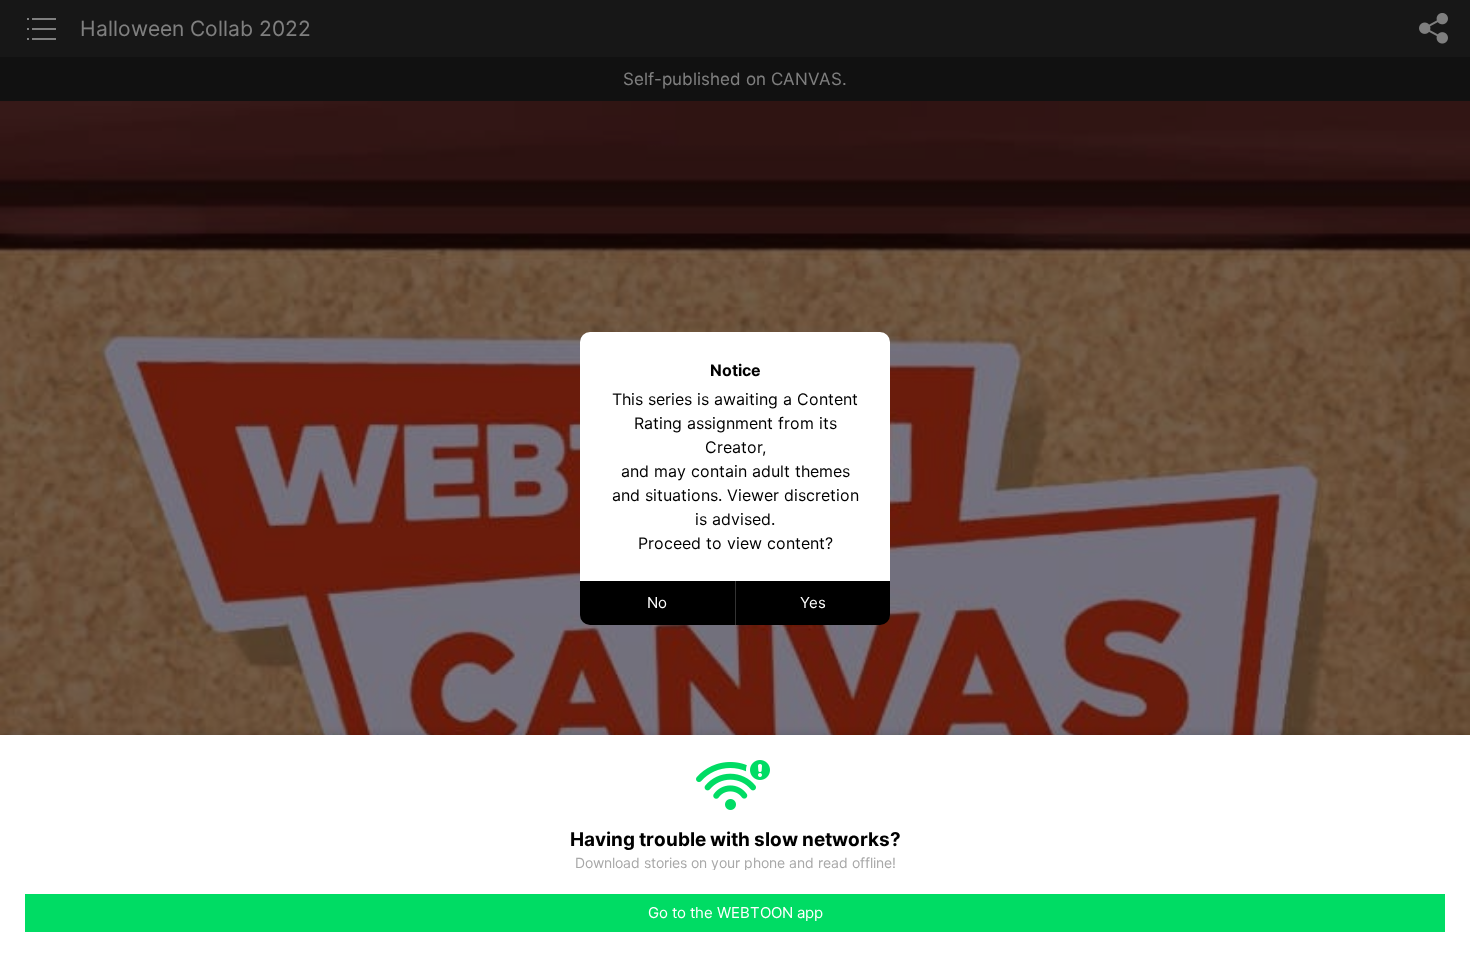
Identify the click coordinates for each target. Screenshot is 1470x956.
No (657, 602)
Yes (813, 602)
